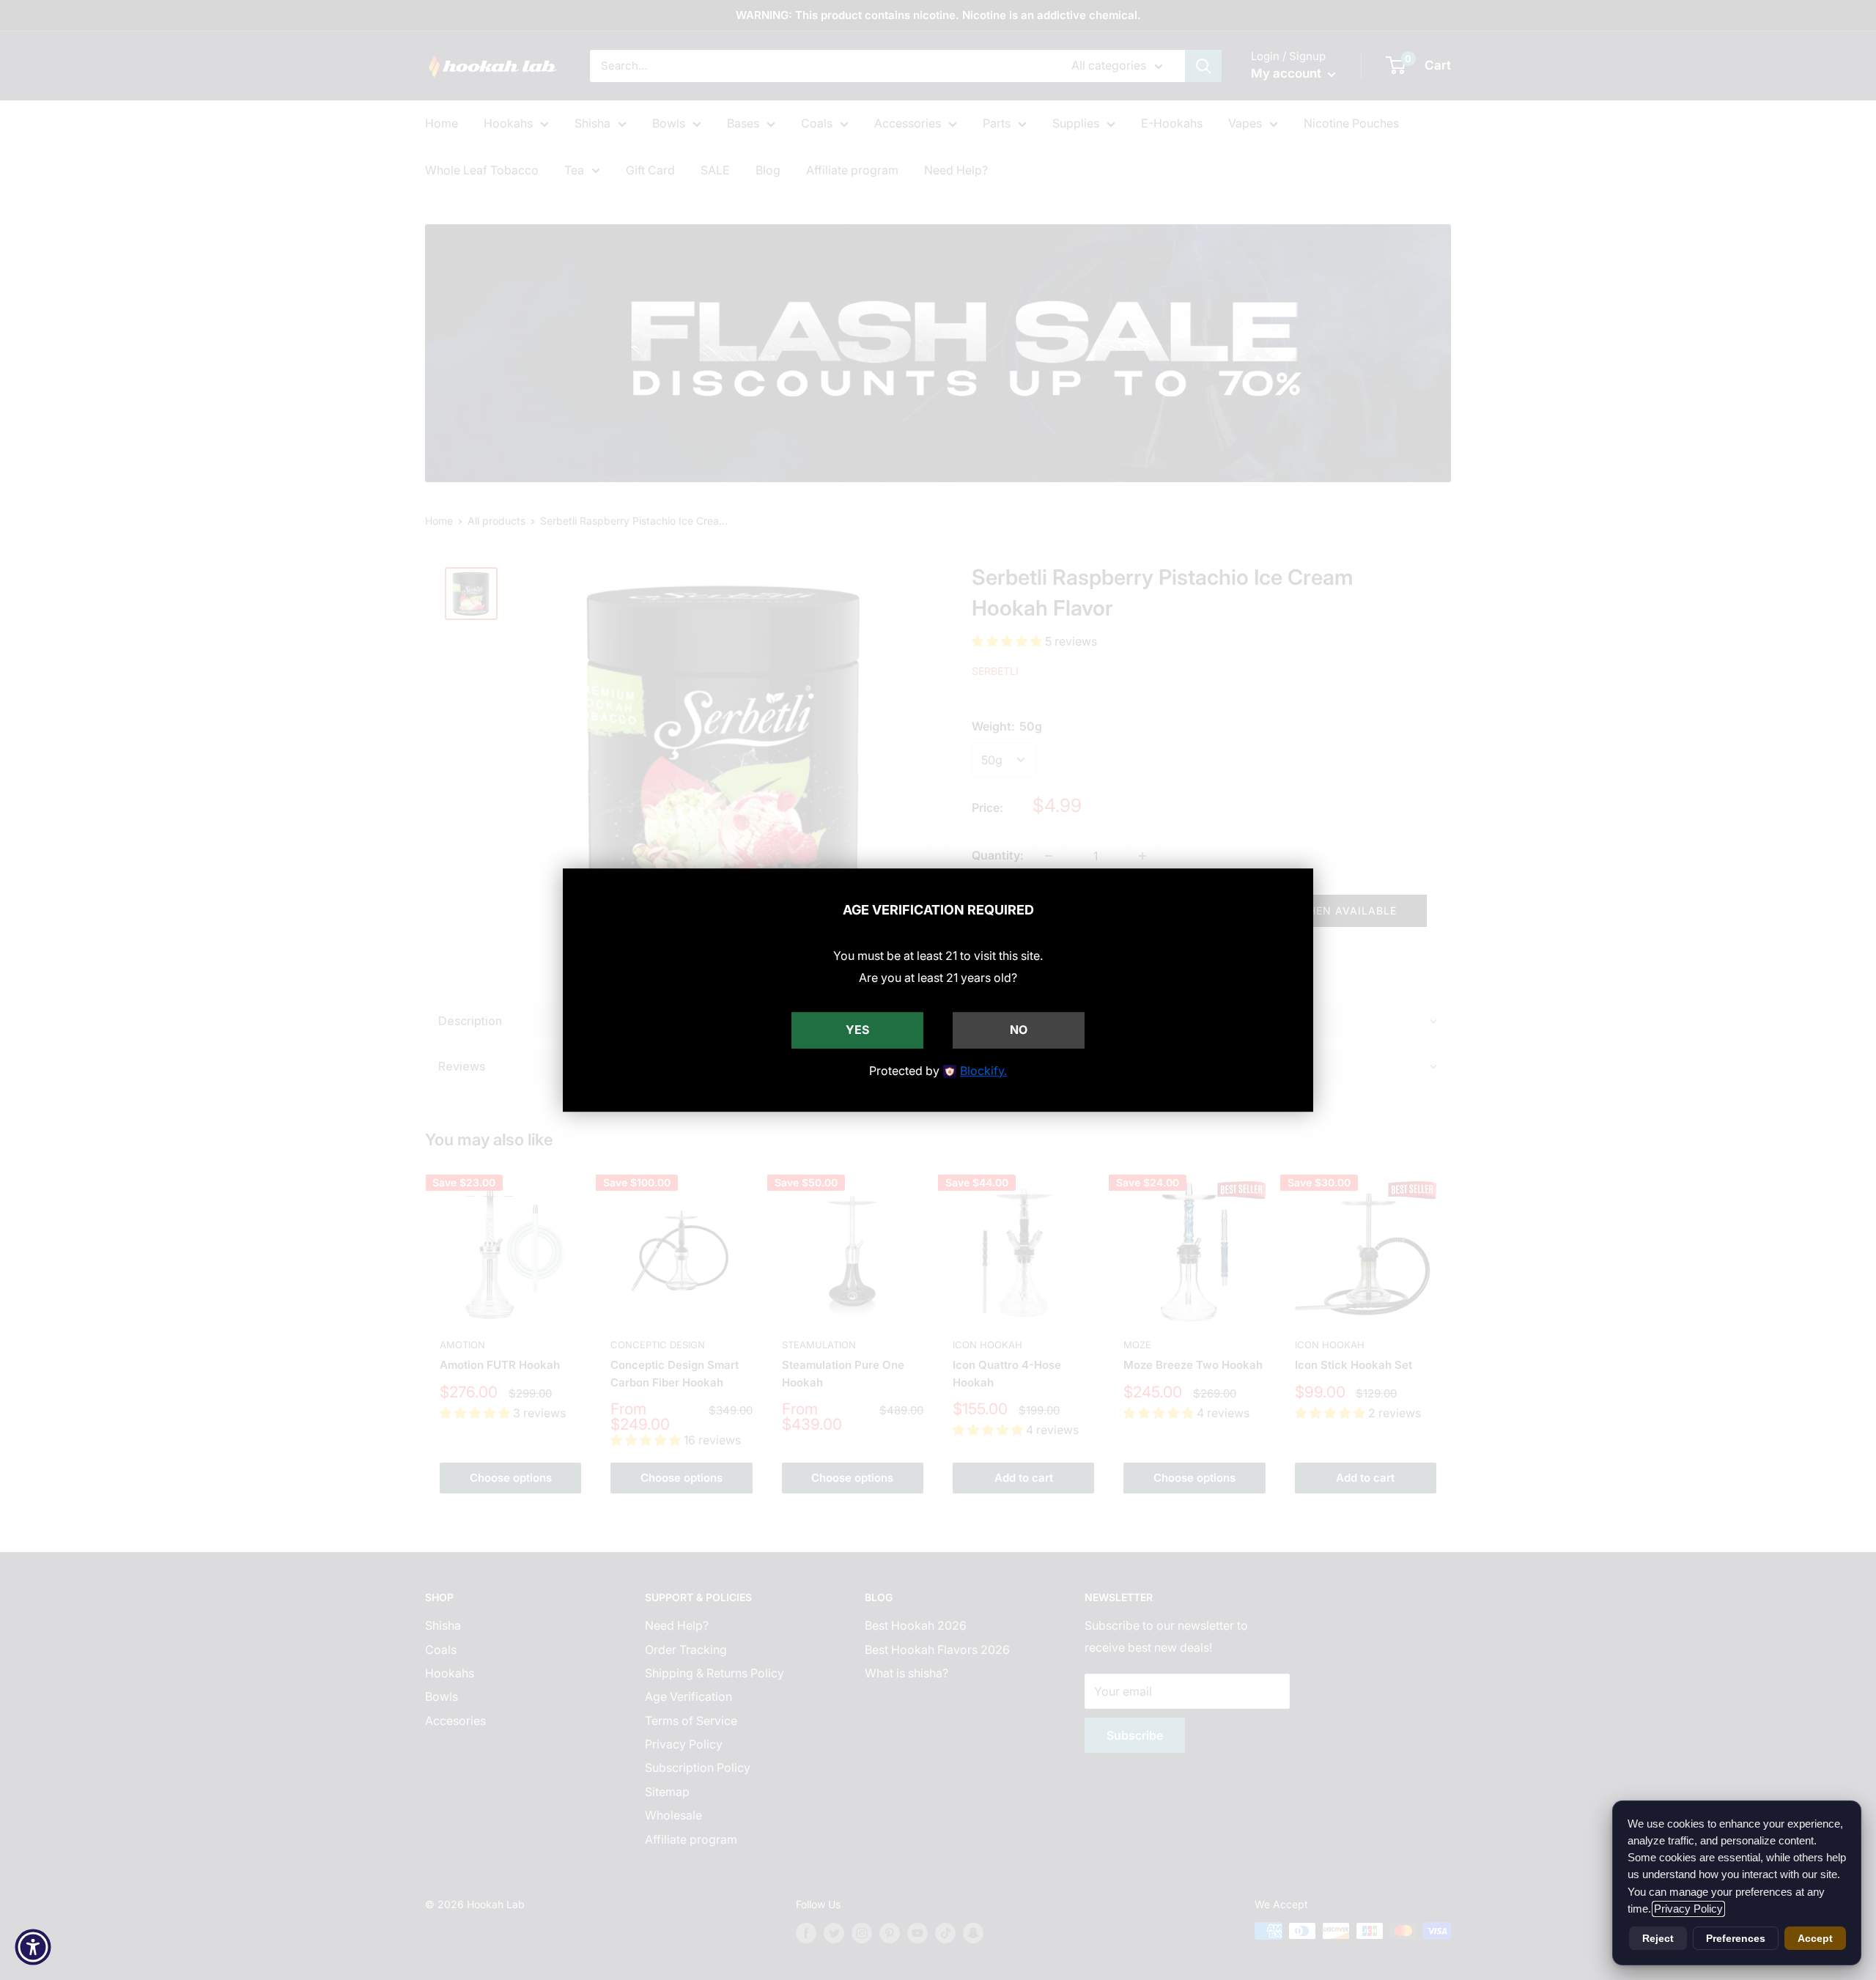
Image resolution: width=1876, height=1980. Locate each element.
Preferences (1736, 1938)
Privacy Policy (1688, 1909)
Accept (1815, 1938)
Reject (1658, 1938)
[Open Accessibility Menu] (33, 1947)
